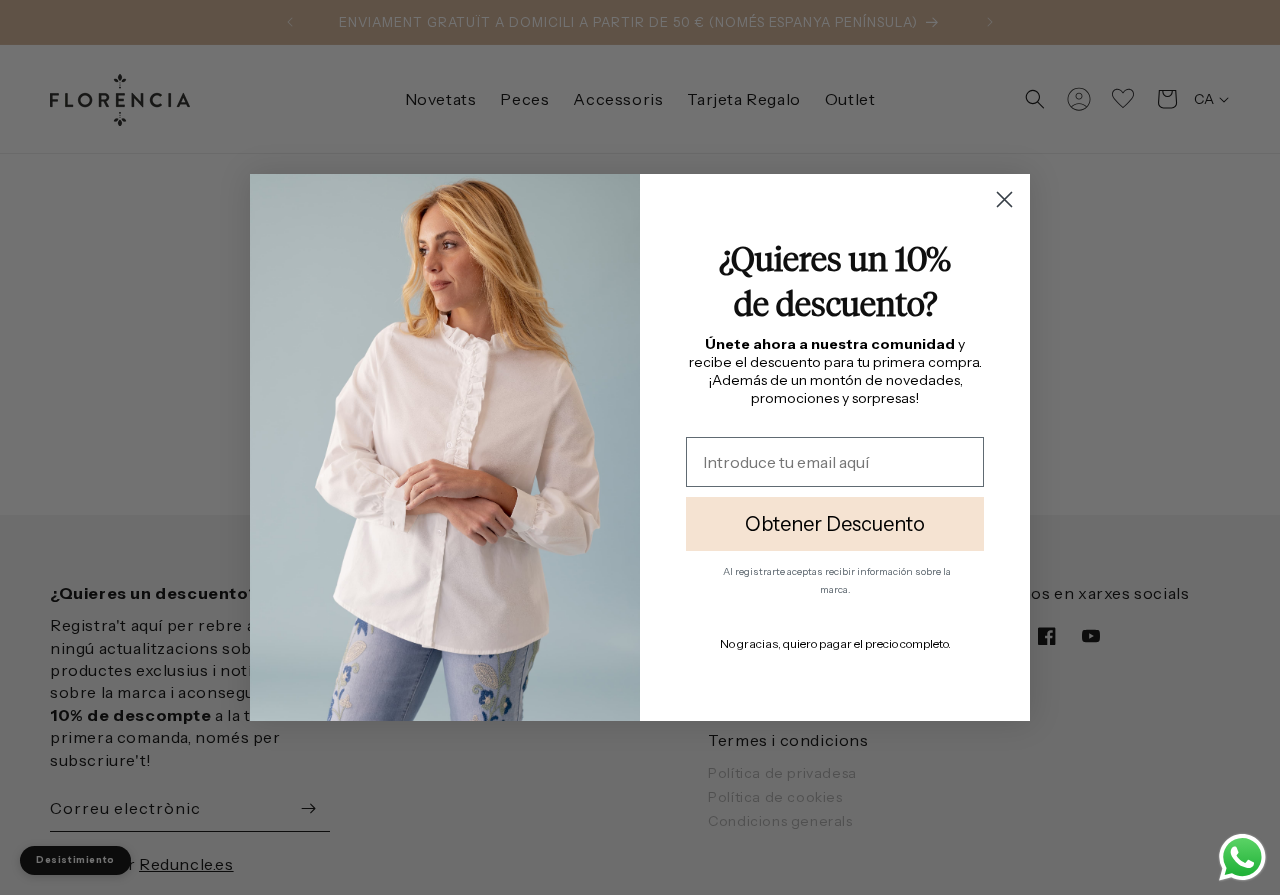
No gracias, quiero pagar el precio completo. (835, 643)
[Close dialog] (1004, 199)
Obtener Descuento (835, 524)
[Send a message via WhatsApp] (1242, 857)
